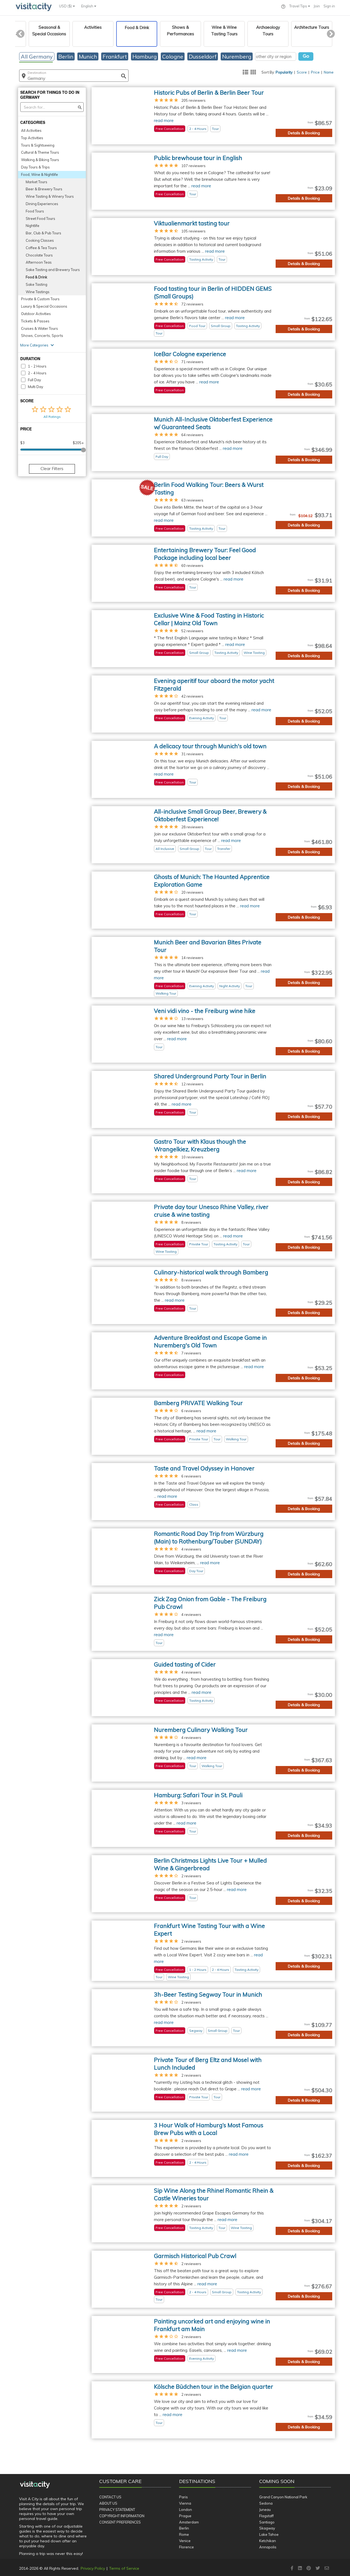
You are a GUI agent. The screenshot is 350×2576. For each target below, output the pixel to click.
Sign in (329, 6)
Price (315, 72)
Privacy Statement (117, 2510)
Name (329, 72)
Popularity (284, 72)
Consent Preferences (120, 2522)
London (186, 2510)
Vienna (185, 2503)
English (88, 6)
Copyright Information (122, 2516)
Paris (183, 2497)
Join (317, 6)
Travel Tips (299, 6)
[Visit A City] (35, 2485)
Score (302, 72)
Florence (186, 2547)
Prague (185, 2516)
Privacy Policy (93, 2568)
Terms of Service (124, 2568)
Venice (185, 2541)
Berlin (184, 2528)
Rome (184, 2534)
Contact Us (110, 2497)
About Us (108, 2503)
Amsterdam (189, 2522)
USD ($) (66, 6)
